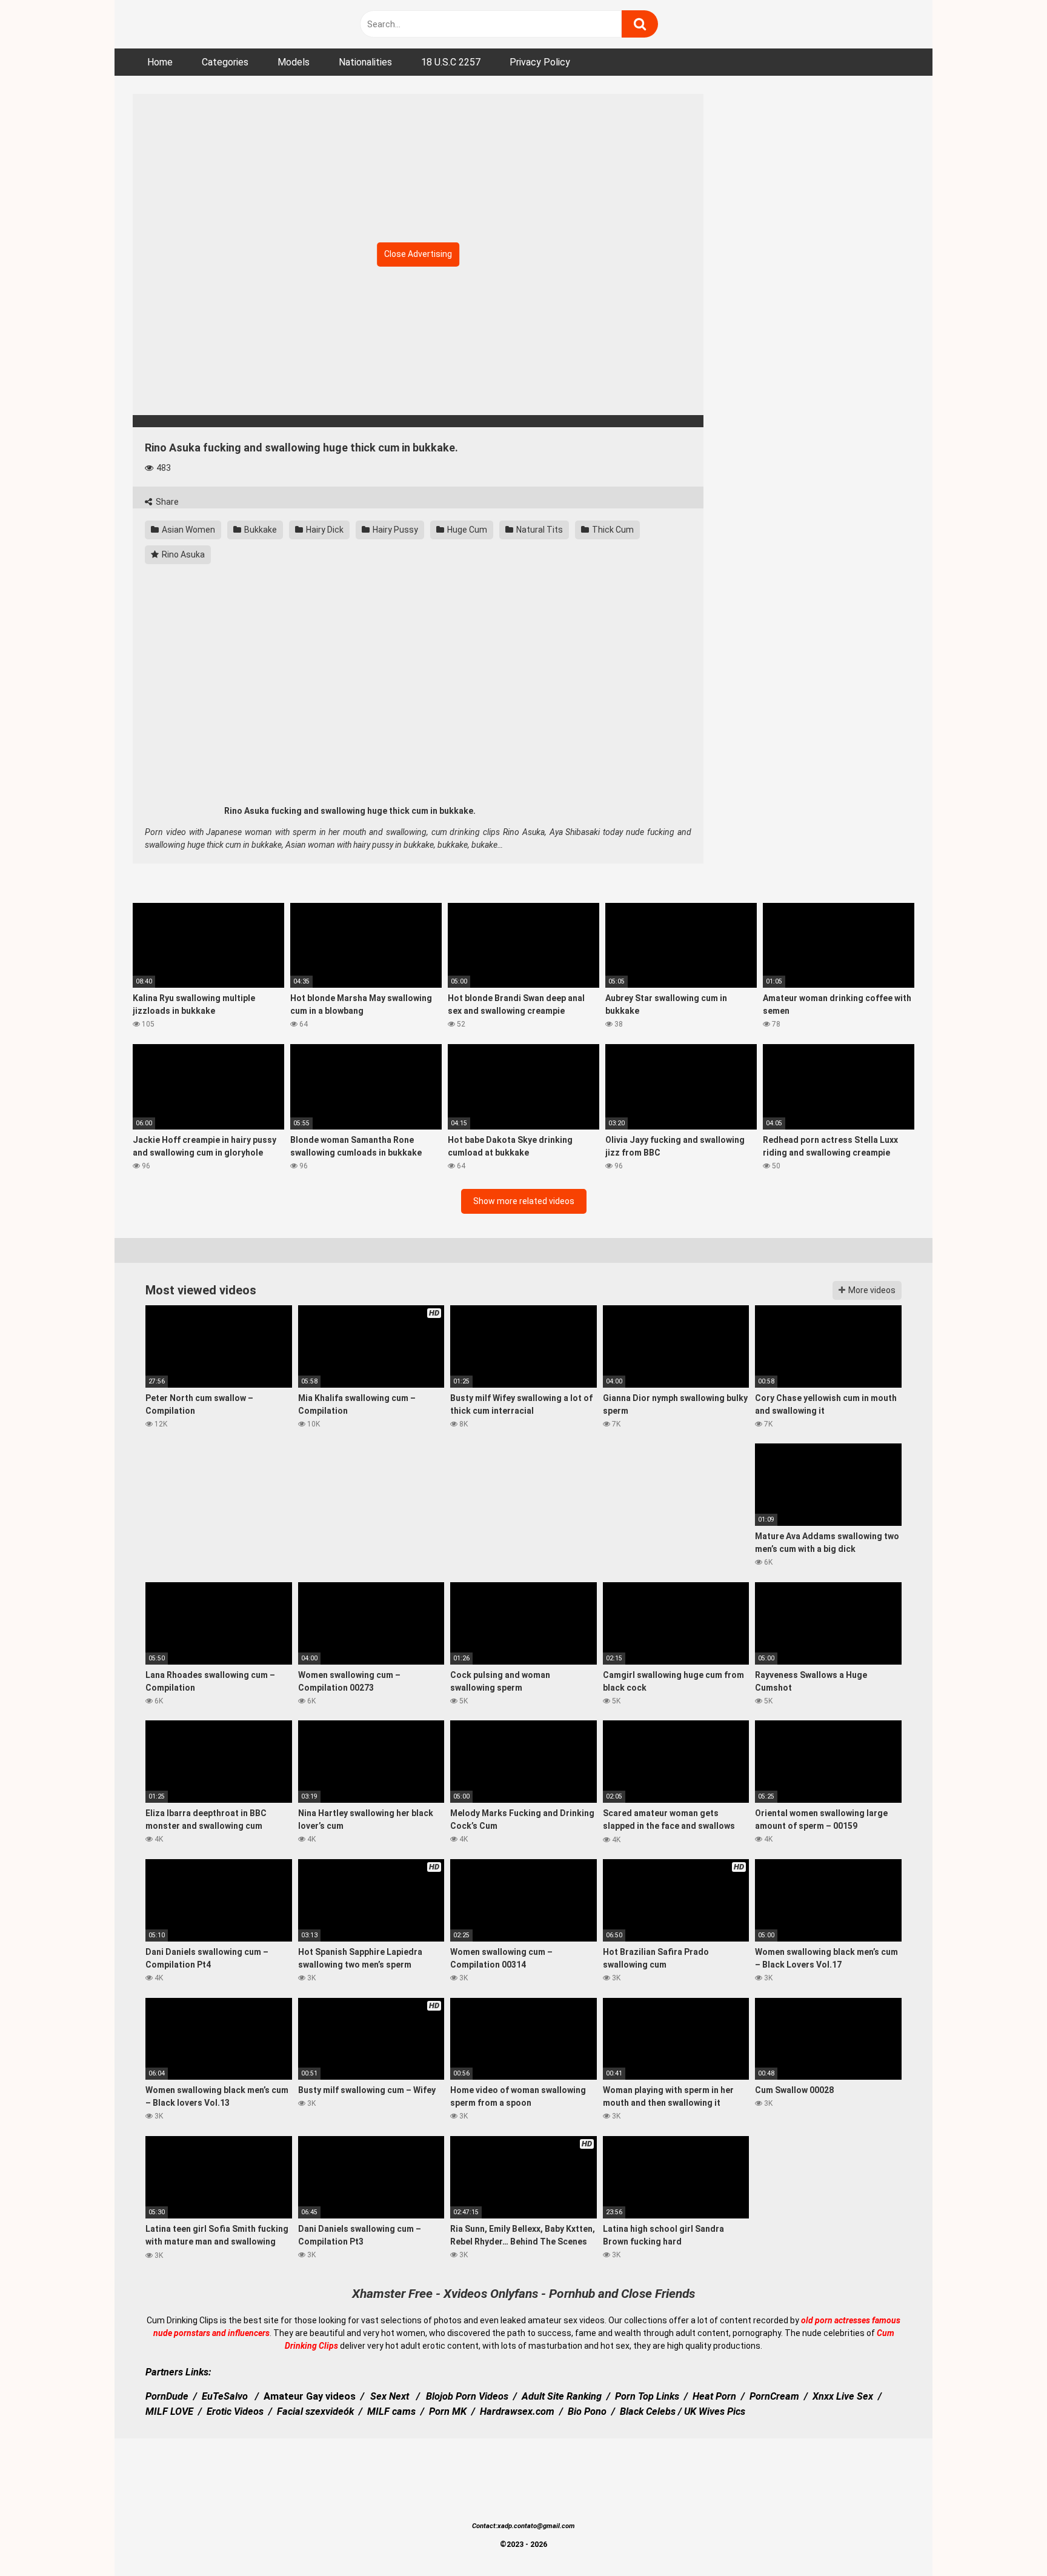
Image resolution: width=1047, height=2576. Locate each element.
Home (160, 62)
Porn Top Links (647, 2396)
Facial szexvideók (315, 2411)
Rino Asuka (182, 554)
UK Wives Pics (715, 2411)
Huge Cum (466, 530)
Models (294, 62)
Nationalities (365, 62)
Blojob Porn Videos (467, 2396)
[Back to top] (1006, 2539)
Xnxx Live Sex (843, 2396)
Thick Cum (612, 530)
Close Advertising (418, 254)
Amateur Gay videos (310, 2396)
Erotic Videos (235, 2411)
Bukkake (260, 530)
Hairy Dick (324, 530)
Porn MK (448, 2411)
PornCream (774, 2396)
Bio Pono (587, 2411)
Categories (225, 62)
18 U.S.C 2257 (451, 62)
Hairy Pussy (394, 530)
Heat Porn (714, 2396)
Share (166, 502)
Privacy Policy (540, 62)
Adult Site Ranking (562, 2396)
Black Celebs (648, 2411)
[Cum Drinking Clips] (211, 24)
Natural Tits (539, 530)
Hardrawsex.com (517, 2411)
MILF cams (391, 2411)
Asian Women (188, 530)
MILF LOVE (169, 2411)
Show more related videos (524, 1201)
